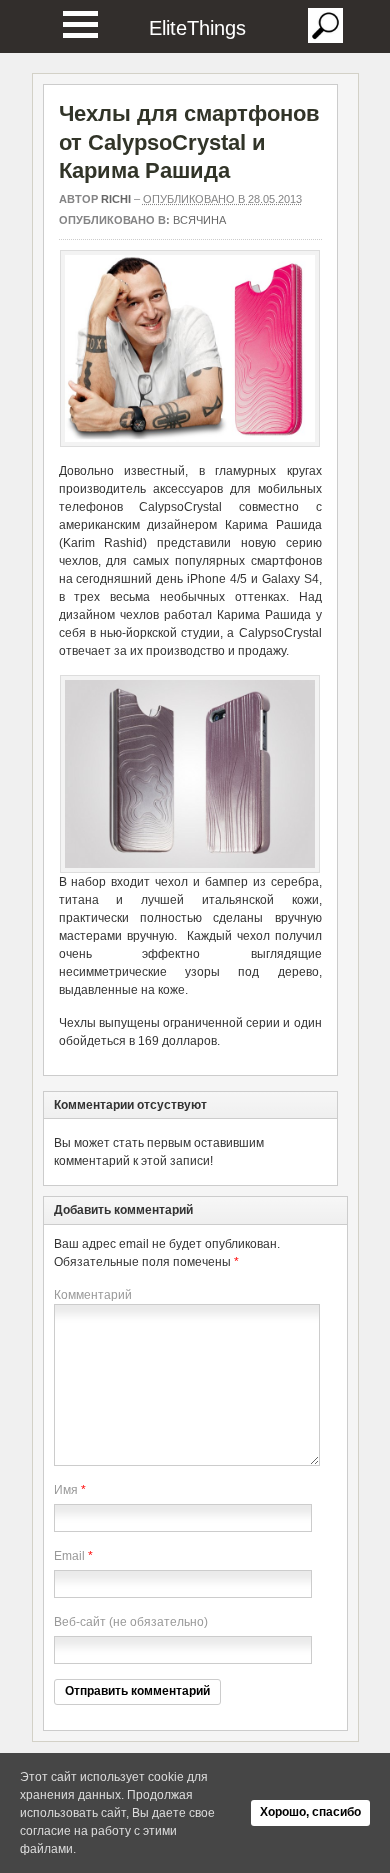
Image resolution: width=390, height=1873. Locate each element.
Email (69, 1556)
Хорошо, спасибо (310, 1812)
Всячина (199, 220)
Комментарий (93, 1295)
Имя (66, 1490)
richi (116, 199)
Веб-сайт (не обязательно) (131, 1622)
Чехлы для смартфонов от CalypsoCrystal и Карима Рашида (189, 142)
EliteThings (197, 28)
